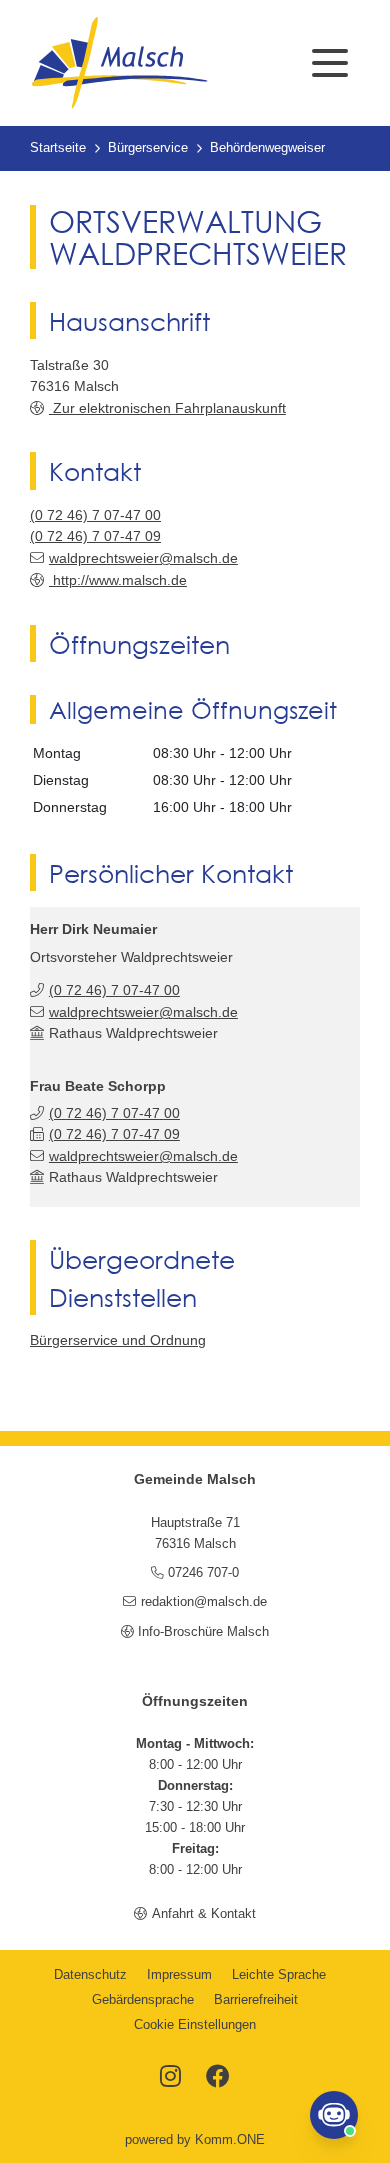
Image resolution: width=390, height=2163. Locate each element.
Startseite (58, 148)
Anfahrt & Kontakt (203, 1914)
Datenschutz (90, 1975)
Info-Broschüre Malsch (203, 1632)
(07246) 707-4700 (95, 515)
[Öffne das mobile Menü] (330, 63)
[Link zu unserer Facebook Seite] (218, 2078)
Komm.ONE (230, 2140)
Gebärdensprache (143, 2000)
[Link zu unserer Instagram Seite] (170, 2078)
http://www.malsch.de (118, 580)
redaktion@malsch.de (203, 1602)
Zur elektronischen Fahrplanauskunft (167, 408)
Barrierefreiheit (256, 2000)
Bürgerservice (148, 148)
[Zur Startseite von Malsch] (119, 63)
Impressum (179, 1975)
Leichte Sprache (279, 1975)
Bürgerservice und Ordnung (118, 1340)
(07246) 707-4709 (95, 536)
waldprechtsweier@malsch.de (143, 558)
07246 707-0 (203, 1573)
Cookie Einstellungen (195, 2025)
